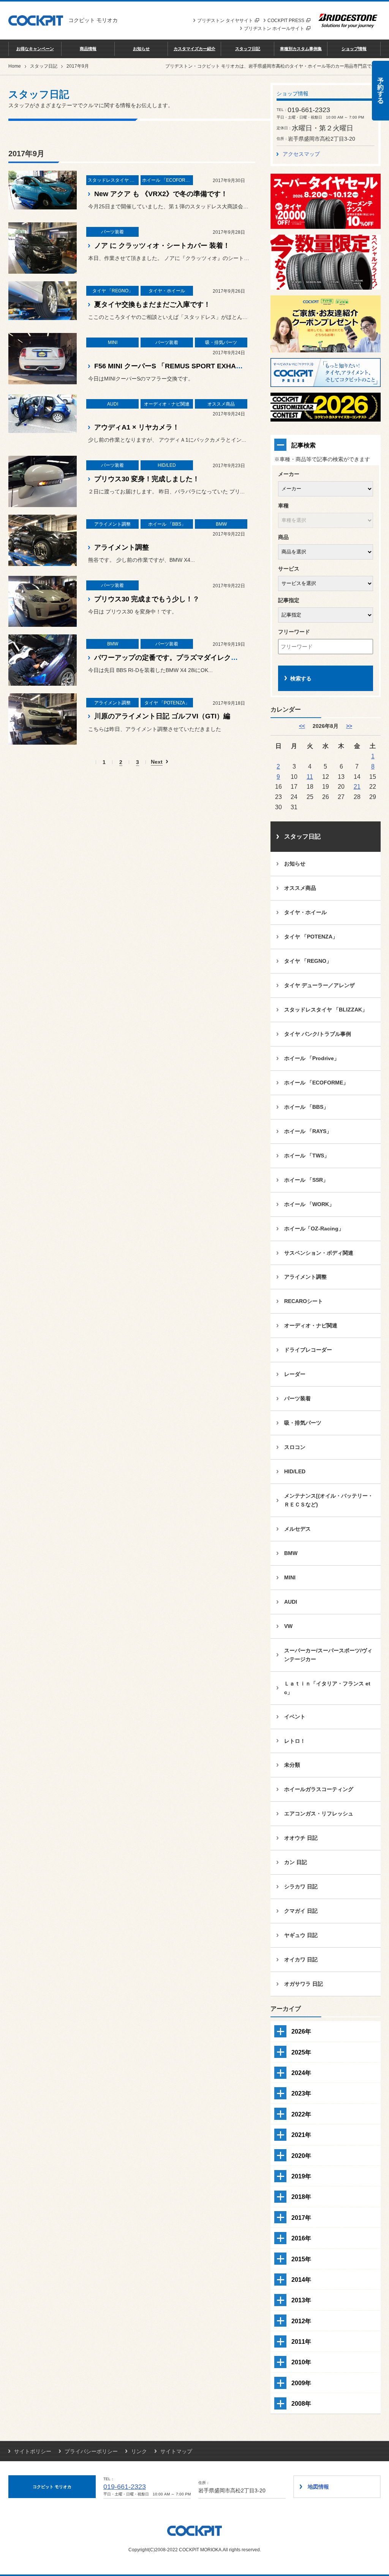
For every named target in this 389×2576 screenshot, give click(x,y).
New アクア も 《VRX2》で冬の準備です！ (161, 194)
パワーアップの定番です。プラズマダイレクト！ (169, 658)
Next (157, 762)
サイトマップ (176, 2451)
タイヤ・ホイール (305, 912)
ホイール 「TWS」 (307, 1156)
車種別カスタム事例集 (301, 49)
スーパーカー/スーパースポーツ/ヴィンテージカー (328, 1655)
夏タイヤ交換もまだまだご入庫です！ (152, 304)
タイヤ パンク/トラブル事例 (318, 1034)
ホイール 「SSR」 (306, 1180)
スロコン (295, 1447)
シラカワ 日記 (301, 1886)
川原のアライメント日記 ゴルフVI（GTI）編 (162, 716)
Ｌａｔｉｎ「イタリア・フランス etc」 (327, 1688)
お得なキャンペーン (35, 49)
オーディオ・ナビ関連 (311, 1325)
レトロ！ (295, 1741)
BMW (291, 1553)
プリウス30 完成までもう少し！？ (147, 599)
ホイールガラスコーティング (319, 1789)
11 (310, 777)
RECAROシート (304, 1301)
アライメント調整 (122, 547)
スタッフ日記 (248, 49)
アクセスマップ (301, 154)
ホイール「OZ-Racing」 (314, 1229)
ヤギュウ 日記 (301, 1935)
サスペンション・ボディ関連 (319, 1253)
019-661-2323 (125, 2487)
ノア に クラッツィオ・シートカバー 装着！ (162, 246)
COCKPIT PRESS (286, 21)
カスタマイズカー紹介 (194, 49)
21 (357, 786)
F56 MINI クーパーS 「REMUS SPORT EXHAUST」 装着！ (187, 366)
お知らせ (141, 49)
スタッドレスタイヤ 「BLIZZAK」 (326, 1010)
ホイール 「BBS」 (306, 1107)
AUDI (291, 1602)
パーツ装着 (297, 1398)
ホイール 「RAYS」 (308, 1131)
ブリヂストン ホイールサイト (274, 29)
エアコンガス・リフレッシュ (319, 1814)
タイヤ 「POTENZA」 (311, 937)
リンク (139, 2451)
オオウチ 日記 (301, 1838)
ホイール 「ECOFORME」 (316, 1083)
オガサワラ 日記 (304, 1984)
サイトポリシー (33, 2451)
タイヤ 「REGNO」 (308, 961)
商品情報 (88, 49)
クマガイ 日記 (301, 1911)
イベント (295, 1717)
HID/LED (295, 1471)
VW (288, 1626)
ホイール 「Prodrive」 (312, 1058)
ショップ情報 (354, 49)
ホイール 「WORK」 (309, 1204)
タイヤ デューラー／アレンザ (319, 985)
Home (15, 66)
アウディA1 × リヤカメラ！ (137, 427)
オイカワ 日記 (301, 1959)
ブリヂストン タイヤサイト (225, 21)
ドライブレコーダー (308, 1350)
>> (349, 726)
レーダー (295, 1374)
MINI (290, 1577)
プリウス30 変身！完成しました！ (147, 479)
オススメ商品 (300, 888)
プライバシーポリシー (91, 2451)
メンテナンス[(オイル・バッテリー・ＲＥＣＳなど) (329, 1500)
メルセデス (297, 1529)
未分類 (292, 1765)
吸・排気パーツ (303, 1423)
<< (302, 726)
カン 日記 (296, 1862)
